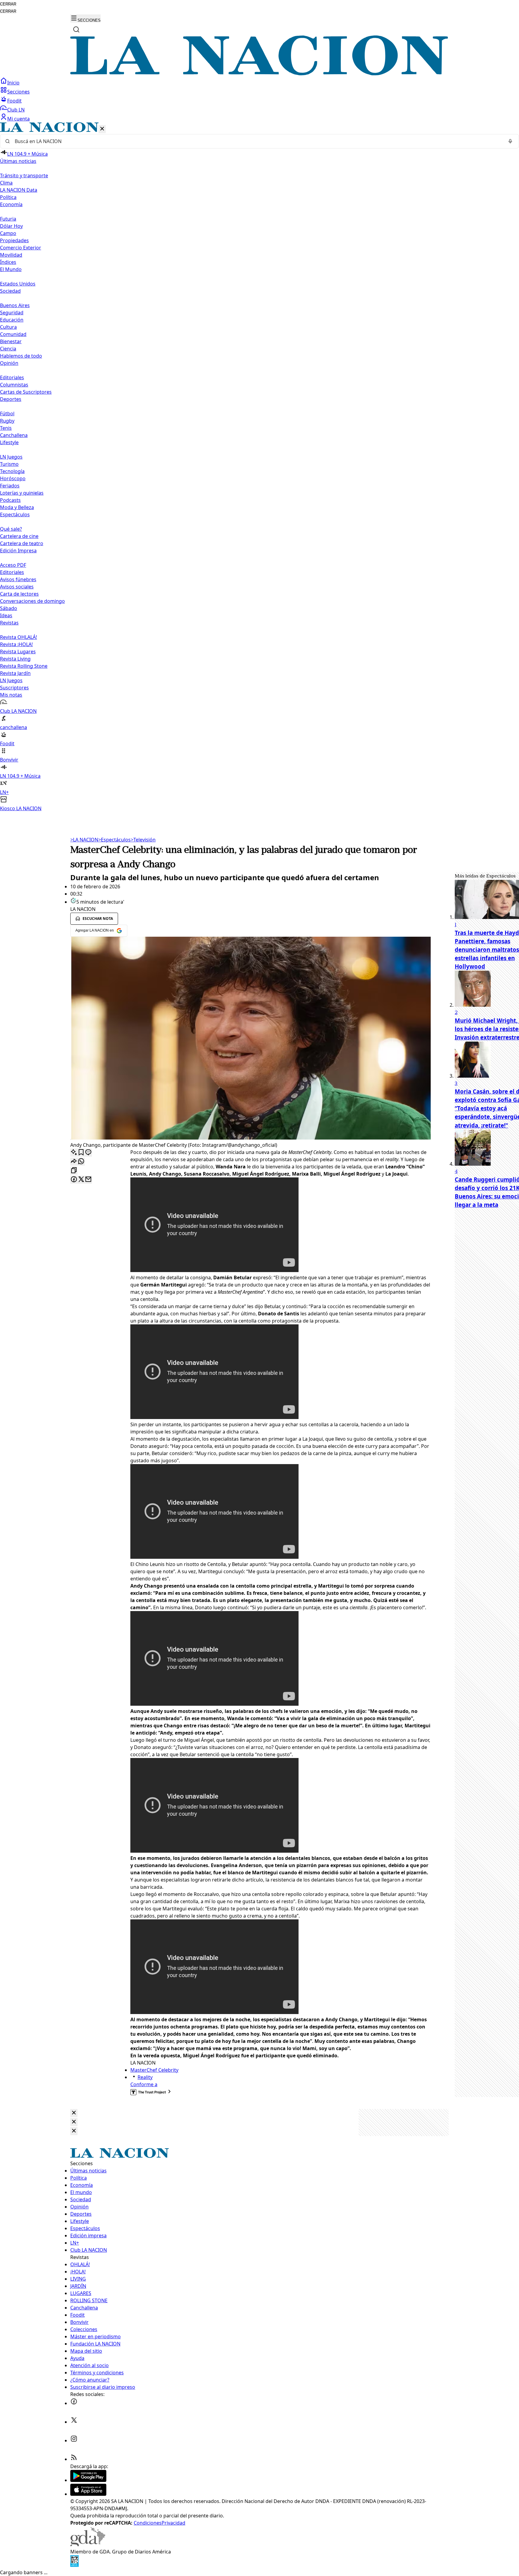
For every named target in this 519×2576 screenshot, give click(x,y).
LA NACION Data (19, 190)
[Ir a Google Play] (88, 2480)
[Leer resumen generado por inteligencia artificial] (74, 1153)
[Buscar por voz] (510, 141)
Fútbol (7, 414)
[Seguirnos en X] (74, 2422)
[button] (259, 467)
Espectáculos (114, 840)
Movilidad (11, 255)
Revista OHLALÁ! (18, 637)
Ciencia (8, 349)
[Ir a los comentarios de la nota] (88, 1153)
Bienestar (11, 341)
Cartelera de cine (19, 536)
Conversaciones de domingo (32, 601)
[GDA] (88, 2544)
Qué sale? (11, 529)
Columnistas (14, 385)
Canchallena (14, 435)
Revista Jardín (15, 673)
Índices (8, 262)
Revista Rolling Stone (24, 666)
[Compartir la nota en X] (81, 1180)
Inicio (13, 83)
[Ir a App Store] (88, 2494)
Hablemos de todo (21, 356)
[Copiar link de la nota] (74, 1171)
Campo (8, 233)
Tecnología (12, 471)
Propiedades (14, 240)
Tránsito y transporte (24, 175)
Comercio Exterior (21, 248)
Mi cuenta (18, 119)
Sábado (9, 608)
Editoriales (12, 377)
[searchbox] (257, 141)
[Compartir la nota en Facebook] (74, 1180)
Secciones (18, 92)
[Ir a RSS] (74, 2459)
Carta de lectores (19, 594)
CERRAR (8, 4)
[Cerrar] (102, 129)
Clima (6, 183)
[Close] (74, 2113)
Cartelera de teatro (22, 543)
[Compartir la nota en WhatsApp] (81, 1162)
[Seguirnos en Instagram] (74, 2440)
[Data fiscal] (74, 2565)
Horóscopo (13, 478)
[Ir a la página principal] (259, 74)
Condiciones (148, 2523)
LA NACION (84, 840)
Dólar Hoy (11, 226)
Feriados (10, 486)
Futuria (8, 219)
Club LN (16, 110)
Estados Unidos (18, 284)
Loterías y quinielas (22, 493)
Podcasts (10, 500)
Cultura (8, 327)
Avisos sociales (17, 587)
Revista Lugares (18, 652)
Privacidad (173, 2523)
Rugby (7, 421)
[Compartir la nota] (74, 1162)
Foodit (14, 101)
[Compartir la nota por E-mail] (88, 1180)
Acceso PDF (13, 565)
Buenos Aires (15, 305)
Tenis (6, 428)
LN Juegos (11, 457)
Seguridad (12, 313)
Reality (145, 2077)
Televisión (143, 840)
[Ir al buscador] (76, 29)
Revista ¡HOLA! (16, 644)
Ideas (6, 615)
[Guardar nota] (81, 1153)
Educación (12, 320)
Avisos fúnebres (18, 579)
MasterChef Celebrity (154, 2070)
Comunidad (13, 334)
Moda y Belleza (17, 507)
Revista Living (15, 659)
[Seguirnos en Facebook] (74, 2403)
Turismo (9, 464)
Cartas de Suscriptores (26, 392)
